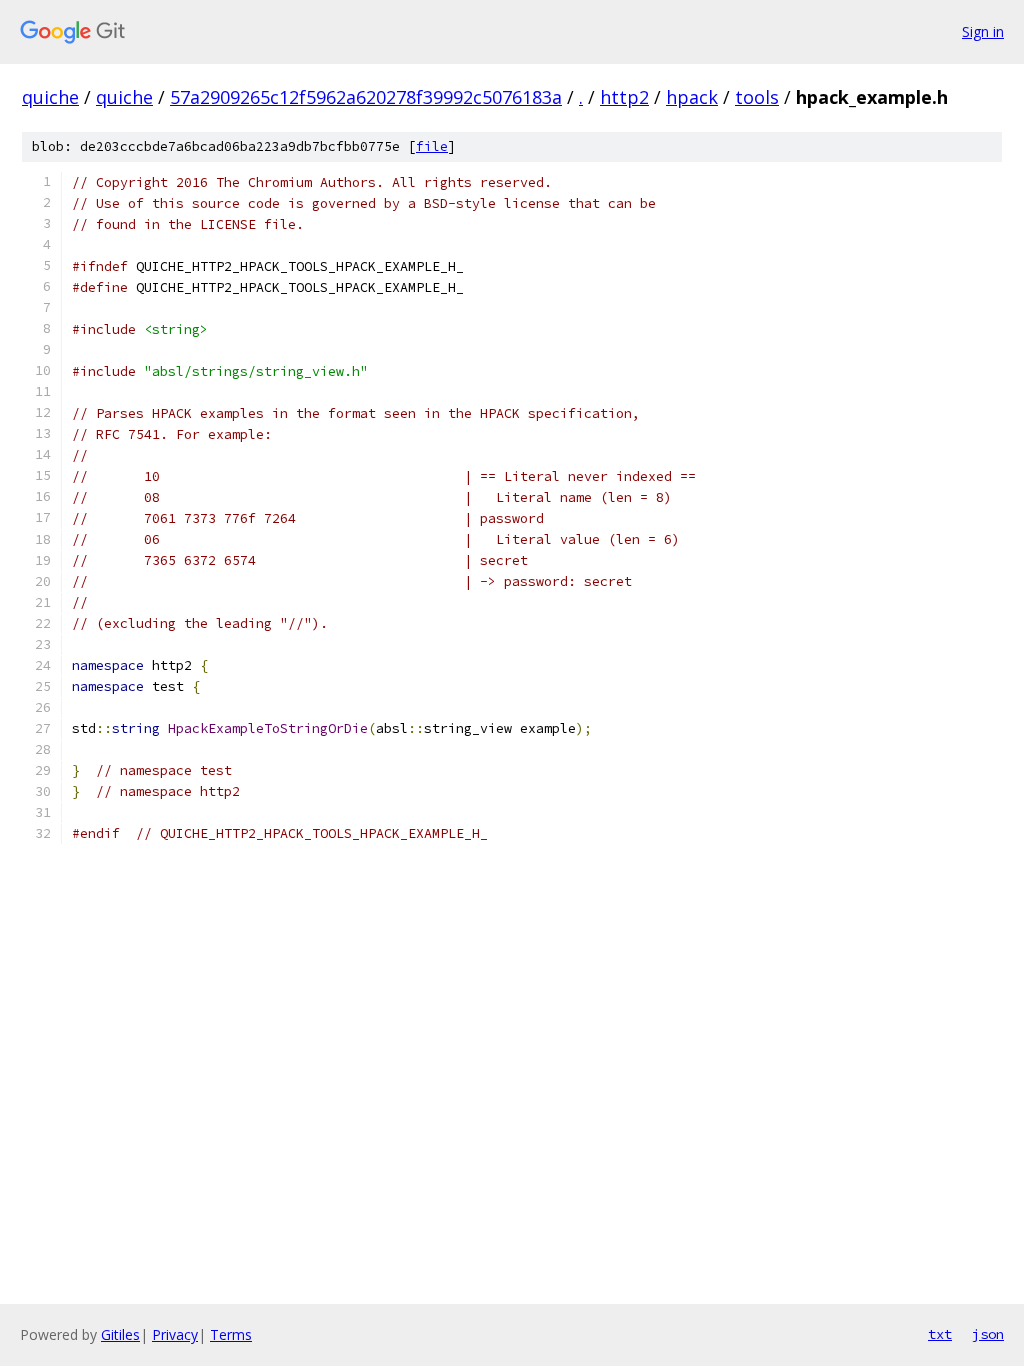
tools (757, 97)
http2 (624, 97)
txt (940, 1334)
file (432, 146)
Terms (231, 1334)
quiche (50, 97)
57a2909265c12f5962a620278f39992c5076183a (366, 97)
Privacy (175, 1334)
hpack (692, 97)
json (988, 1334)
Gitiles (120, 1334)
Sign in (983, 31)
